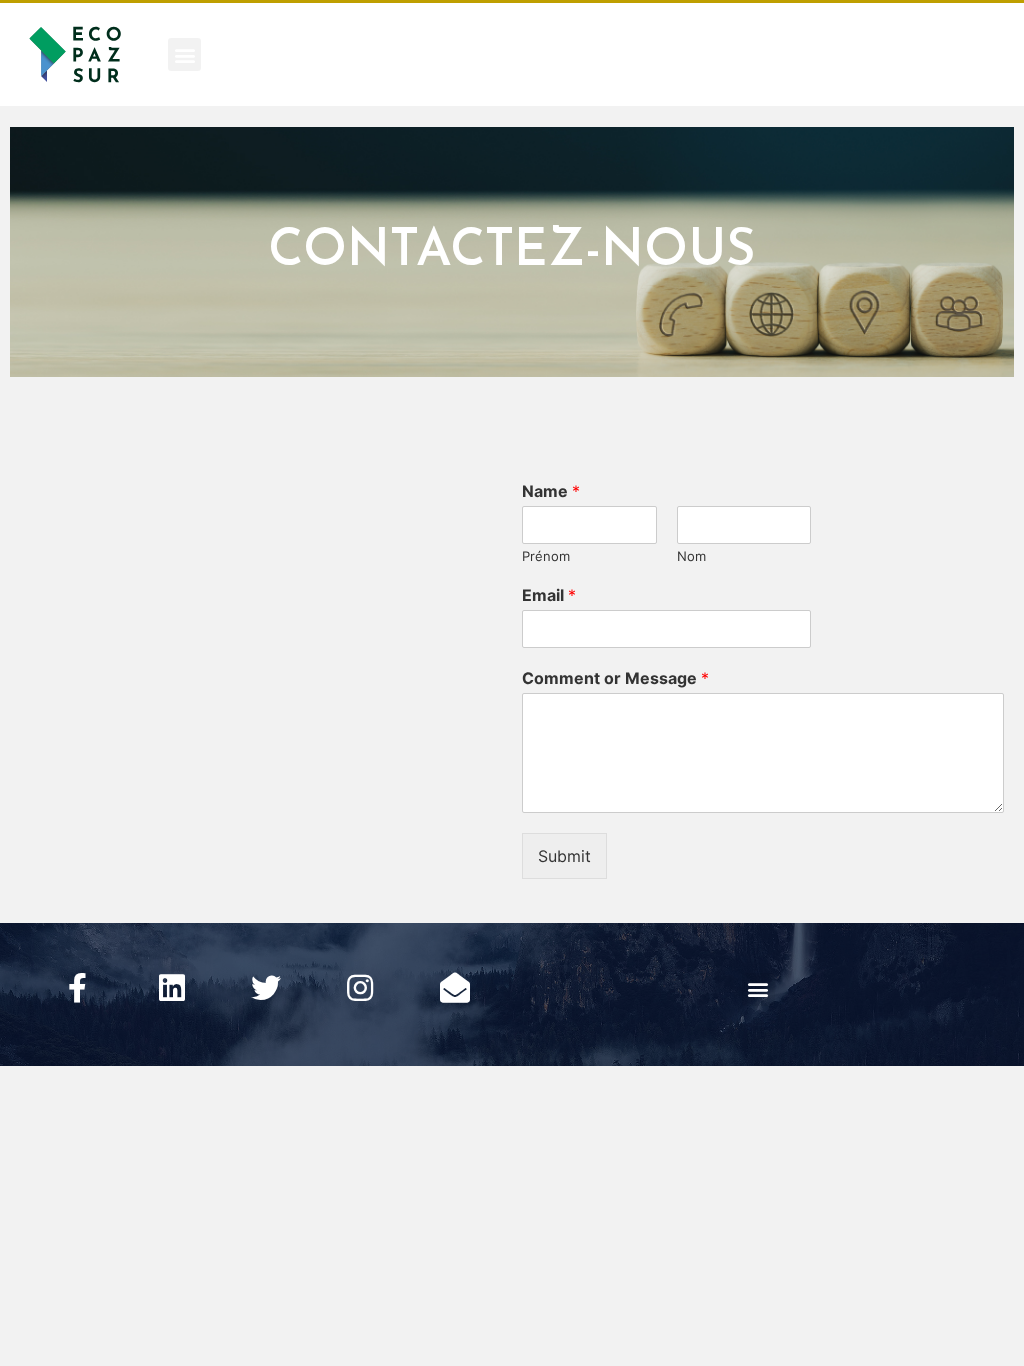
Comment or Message (615, 678)
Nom (691, 556)
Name (551, 491)
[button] (184, 54)
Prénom (546, 556)
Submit (564, 856)
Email (549, 595)
